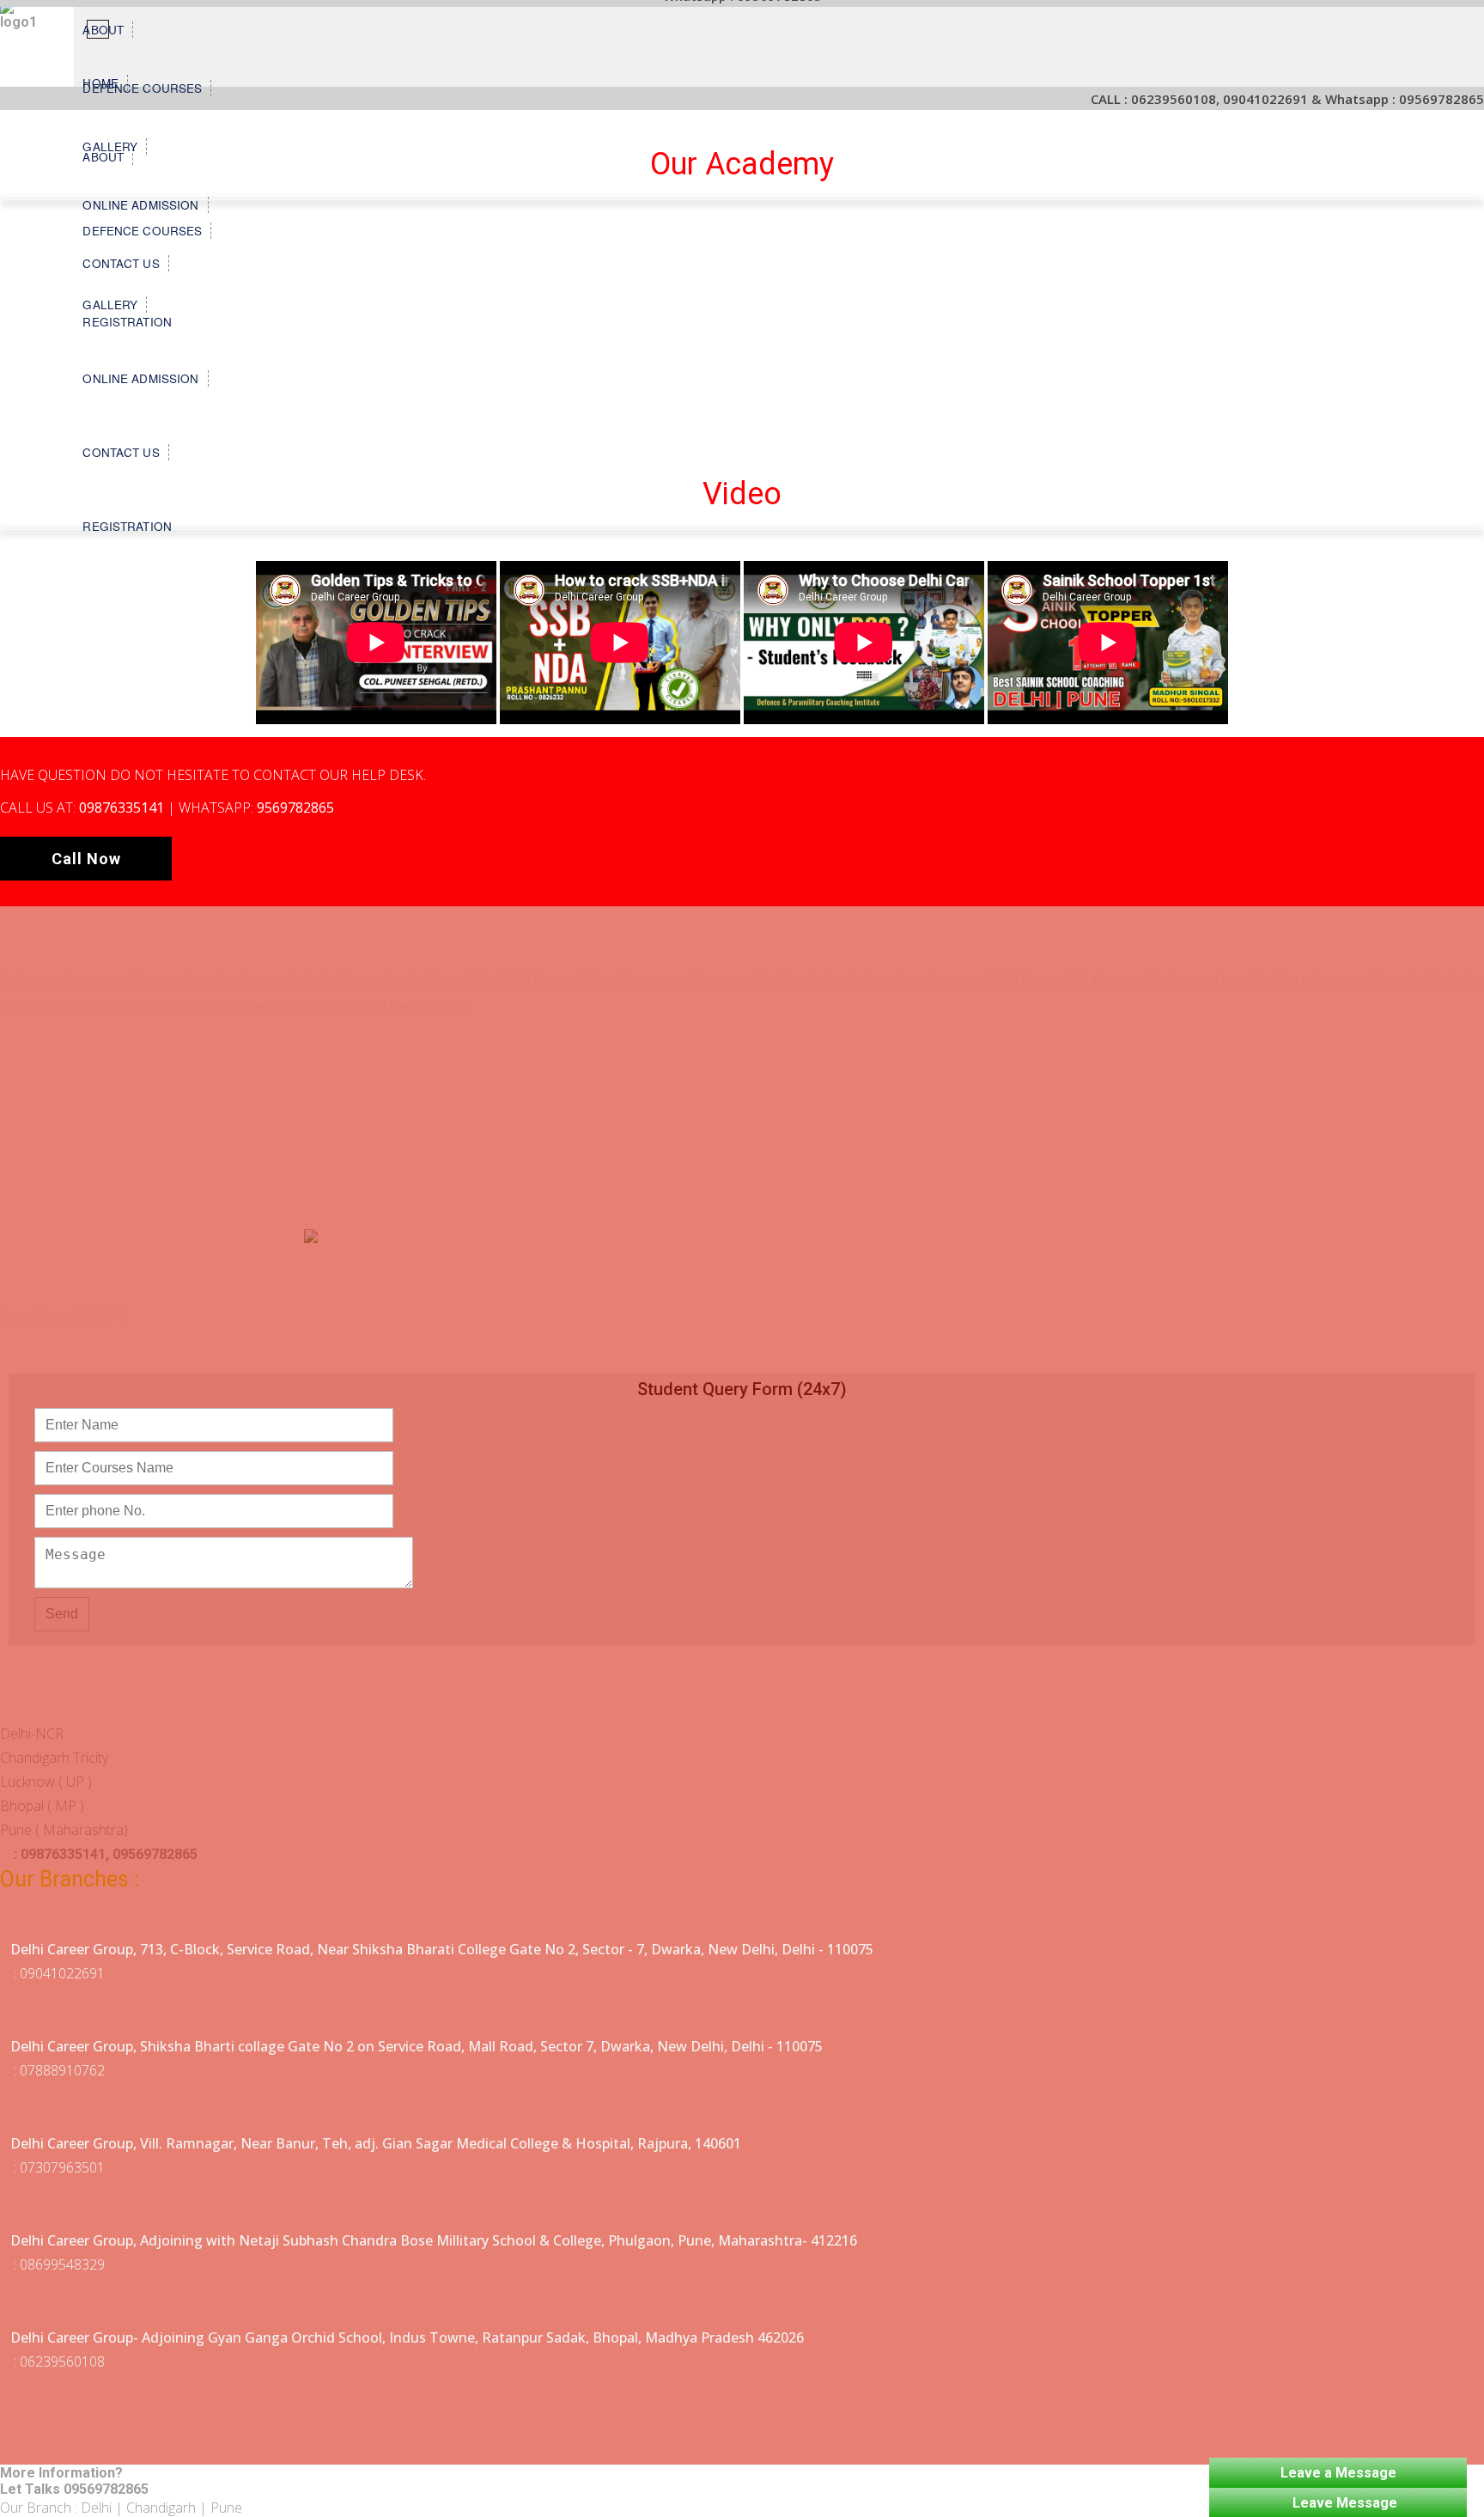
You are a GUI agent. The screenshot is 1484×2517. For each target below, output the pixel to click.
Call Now (86, 859)
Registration (127, 526)
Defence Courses (142, 88)
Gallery (110, 146)
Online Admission (140, 378)
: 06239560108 (58, 2362)
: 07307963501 (58, 2167)
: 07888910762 (58, 2070)
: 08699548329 (58, 2264)
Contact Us (121, 452)
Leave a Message (1338, 2473)
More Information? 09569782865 (74, 2481)
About (103, 30)
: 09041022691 (58, 1973)
